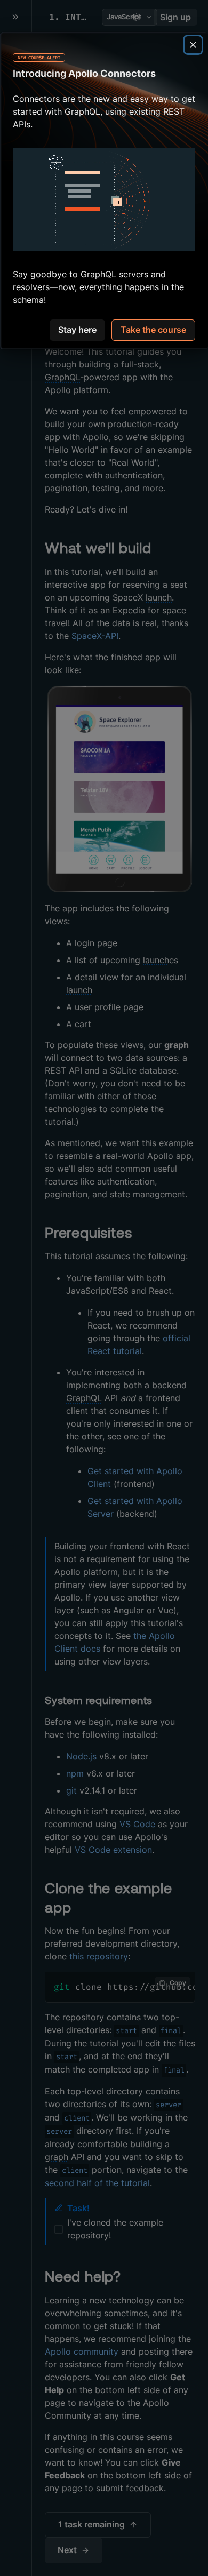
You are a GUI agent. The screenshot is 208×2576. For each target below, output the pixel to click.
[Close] (193, 45)
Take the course (153, 330)
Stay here (77, 330)
